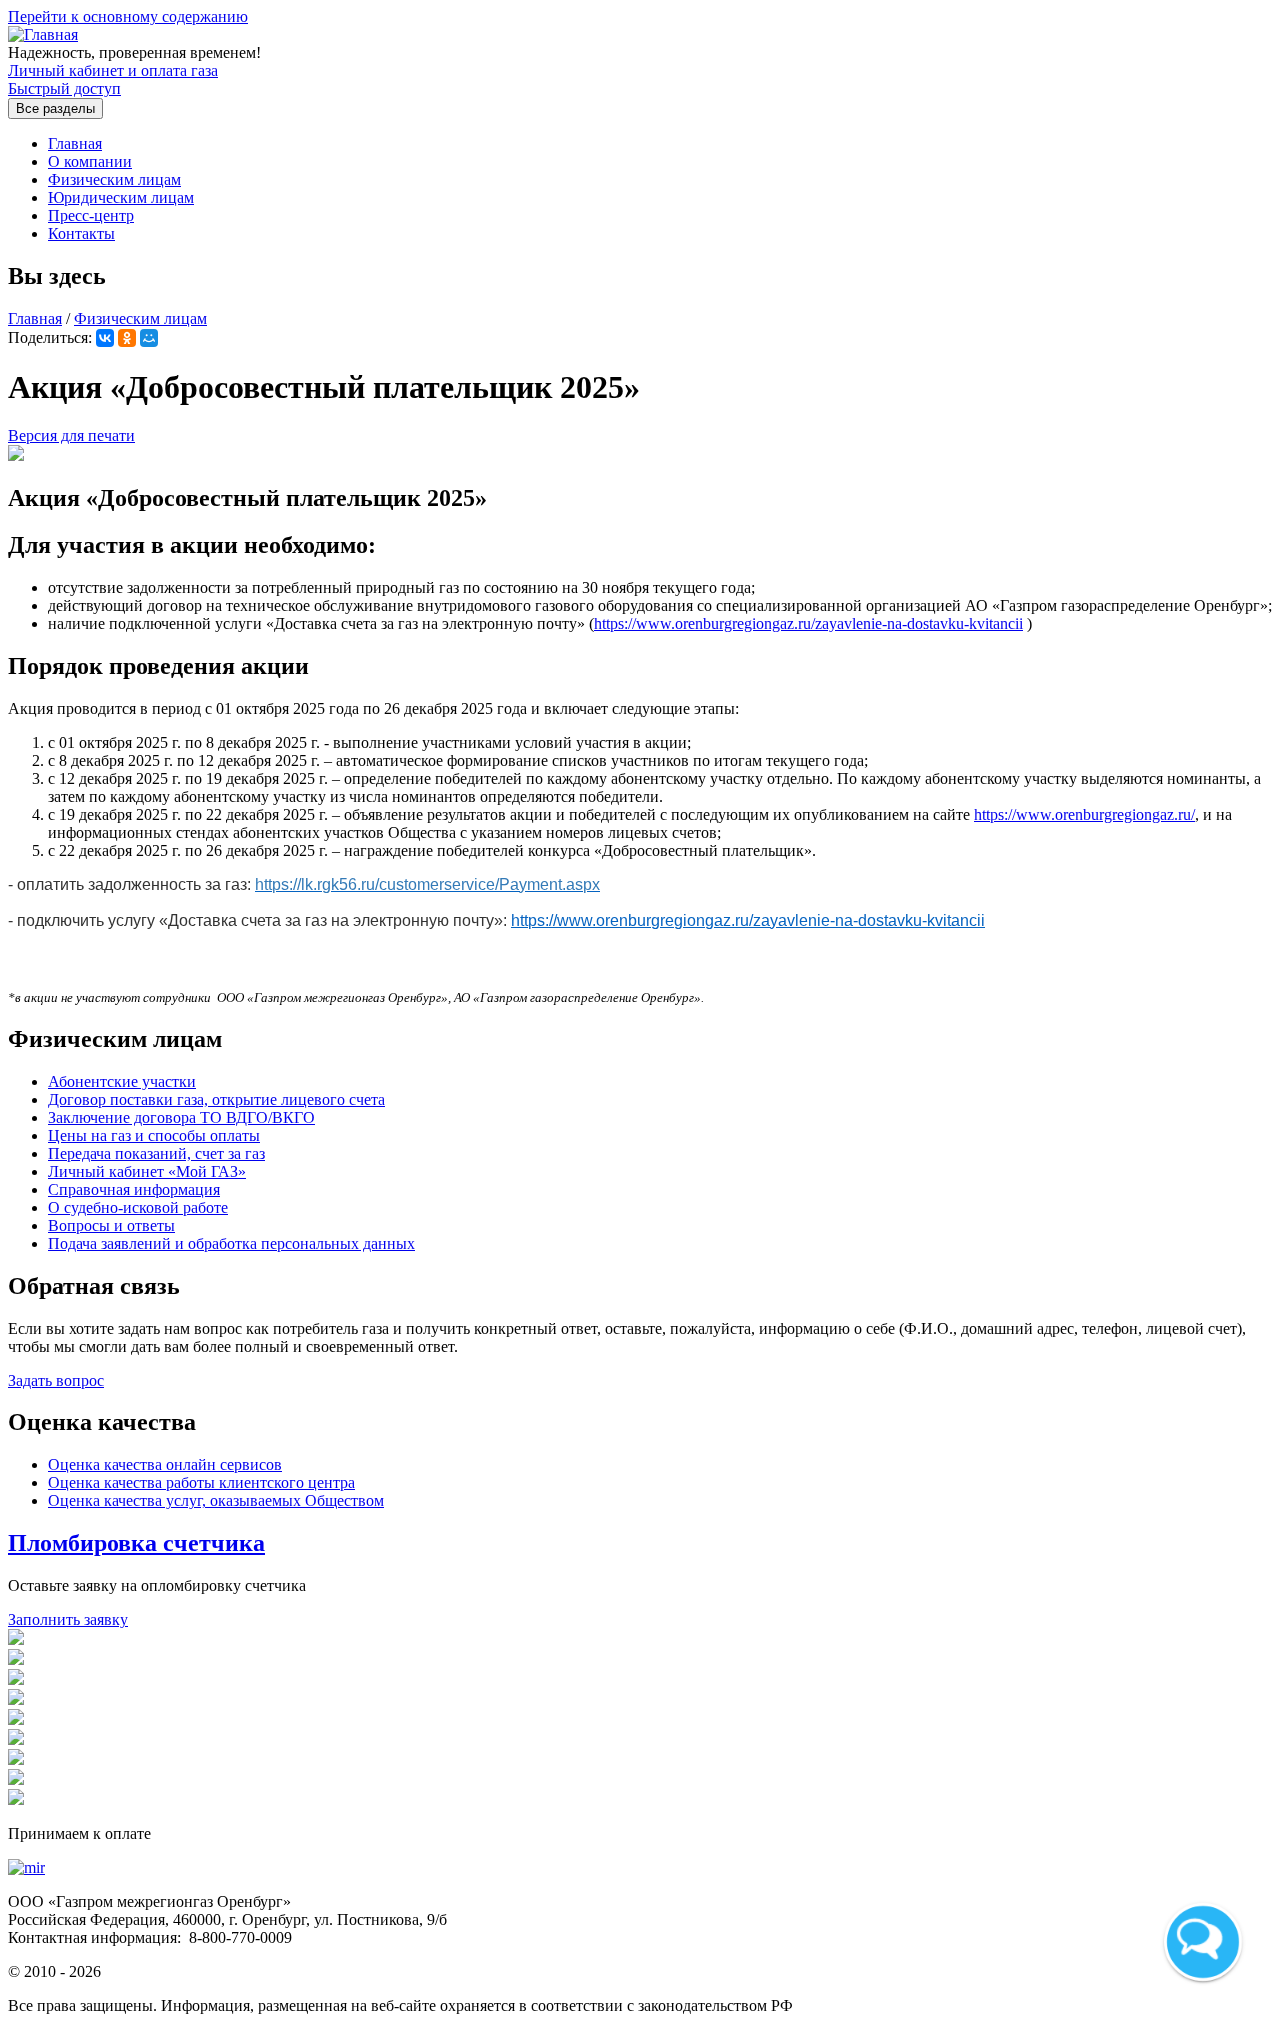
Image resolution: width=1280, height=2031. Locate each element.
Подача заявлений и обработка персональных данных (231, 1243)
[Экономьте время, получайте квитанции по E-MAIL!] (16, 1679)
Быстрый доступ (64, 88)
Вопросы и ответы (111, 1225)
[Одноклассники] (127, 338)
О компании (90, 161)
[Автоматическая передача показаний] (16, 1699)
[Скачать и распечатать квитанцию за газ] (16, 1799)
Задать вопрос (56, 1380)
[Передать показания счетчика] (16, 1659)
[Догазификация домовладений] (16, 1639)
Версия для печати (71, 435)
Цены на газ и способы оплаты (154, 1135)
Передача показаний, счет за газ (156, 1153)
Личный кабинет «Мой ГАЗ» (147, 1171)
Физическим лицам (114, 179)
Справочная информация (134, 1189)
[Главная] (43, 34)
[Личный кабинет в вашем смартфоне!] (16, 1719)
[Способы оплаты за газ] (16, 1759)
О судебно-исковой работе (138, 1207)
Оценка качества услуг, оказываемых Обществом (216, 1500)
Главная (75, 143)
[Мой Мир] (149, 338)
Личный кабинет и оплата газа (113, 70)
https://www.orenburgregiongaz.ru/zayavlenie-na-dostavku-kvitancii (808, 623)
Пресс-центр (91, 215)
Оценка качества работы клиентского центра (201, 1482)
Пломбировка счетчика (136, 1543)
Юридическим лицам (121, 197)
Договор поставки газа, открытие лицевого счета (216, 1099)
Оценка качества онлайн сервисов (165, 1464)
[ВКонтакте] (105, 338)
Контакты (81, 233)
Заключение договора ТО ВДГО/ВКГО (181, 1117)
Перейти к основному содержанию (128, 16)
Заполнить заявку (68, 1619)
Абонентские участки (122, 1081)
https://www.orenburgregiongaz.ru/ (1084, 814)
